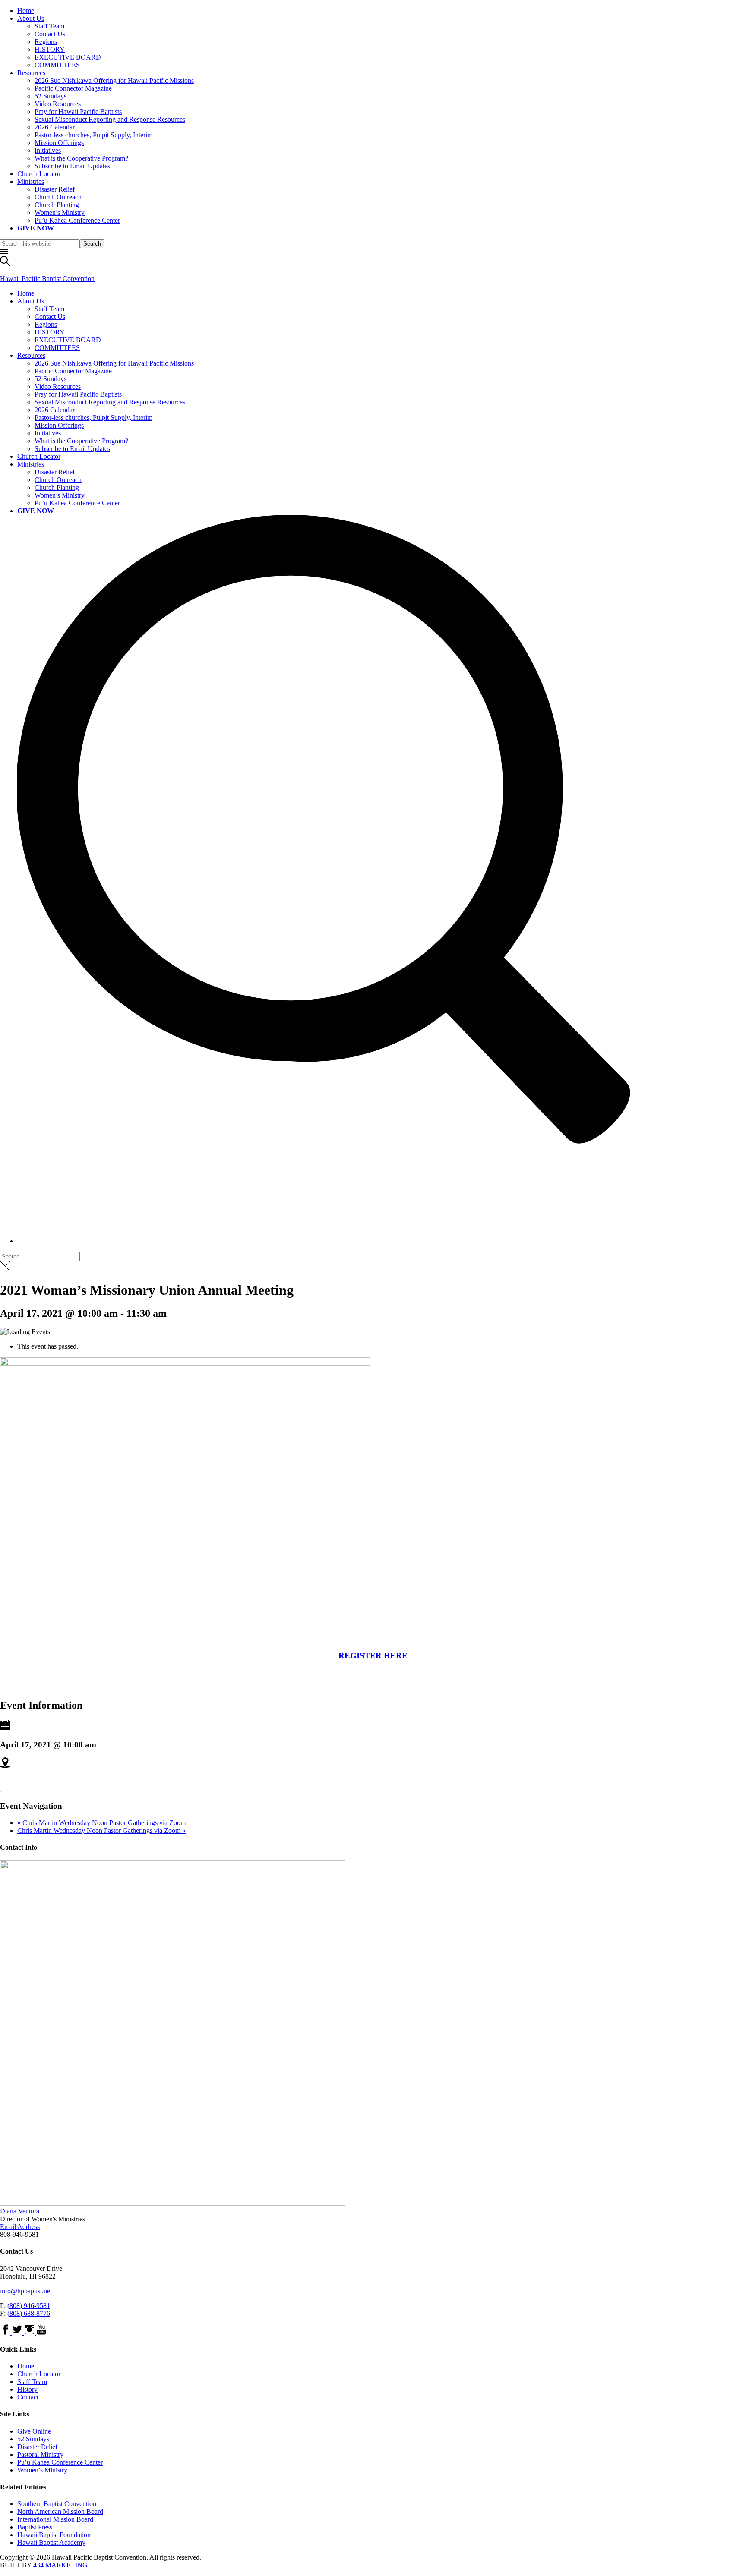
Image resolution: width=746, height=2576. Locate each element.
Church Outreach (58, 197)
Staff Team (49, 26)
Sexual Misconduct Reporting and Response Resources (110, 119)
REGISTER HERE (373, 1656)
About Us (31, 18)
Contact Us (50, 34)
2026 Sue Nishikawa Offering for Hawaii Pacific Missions (114, 80)
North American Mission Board (60, 2511)
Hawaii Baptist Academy (51, 2543)
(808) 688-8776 (29, 2313)
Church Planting (57, 205)
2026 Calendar (55, 127)
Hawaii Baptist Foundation (54, 2535)
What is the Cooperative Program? (81, 158)
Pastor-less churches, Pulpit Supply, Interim (93, 135)
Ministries (31, 181)
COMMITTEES (57, 65)
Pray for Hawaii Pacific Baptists (78, 112)
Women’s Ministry (60, 213)
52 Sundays (51, 96)
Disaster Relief (55, 189)
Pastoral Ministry (40, 2455)
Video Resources (58, 104)
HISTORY (50, 49)
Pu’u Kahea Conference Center (77, 220)
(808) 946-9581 (29, 2306)
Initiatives (48, 150)
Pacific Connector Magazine (73, 88)
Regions (46, 42)
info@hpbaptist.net (26, 2291)
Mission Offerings (59, 143)
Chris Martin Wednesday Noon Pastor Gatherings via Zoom (101, 1823)
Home (26, 11)
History (27, 2389)
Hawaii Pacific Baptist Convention (47, 279)
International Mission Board (55, 2519)
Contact (28, 2397)
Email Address (20, 2227)
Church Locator (39, 174)
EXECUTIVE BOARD (68, 57)
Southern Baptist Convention (57, 2504)
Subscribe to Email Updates (72, 166)
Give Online (34, 2431)
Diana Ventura (20, 2211)
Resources (31, 73)
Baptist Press (35, 2527)
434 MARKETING (60, 2565)
